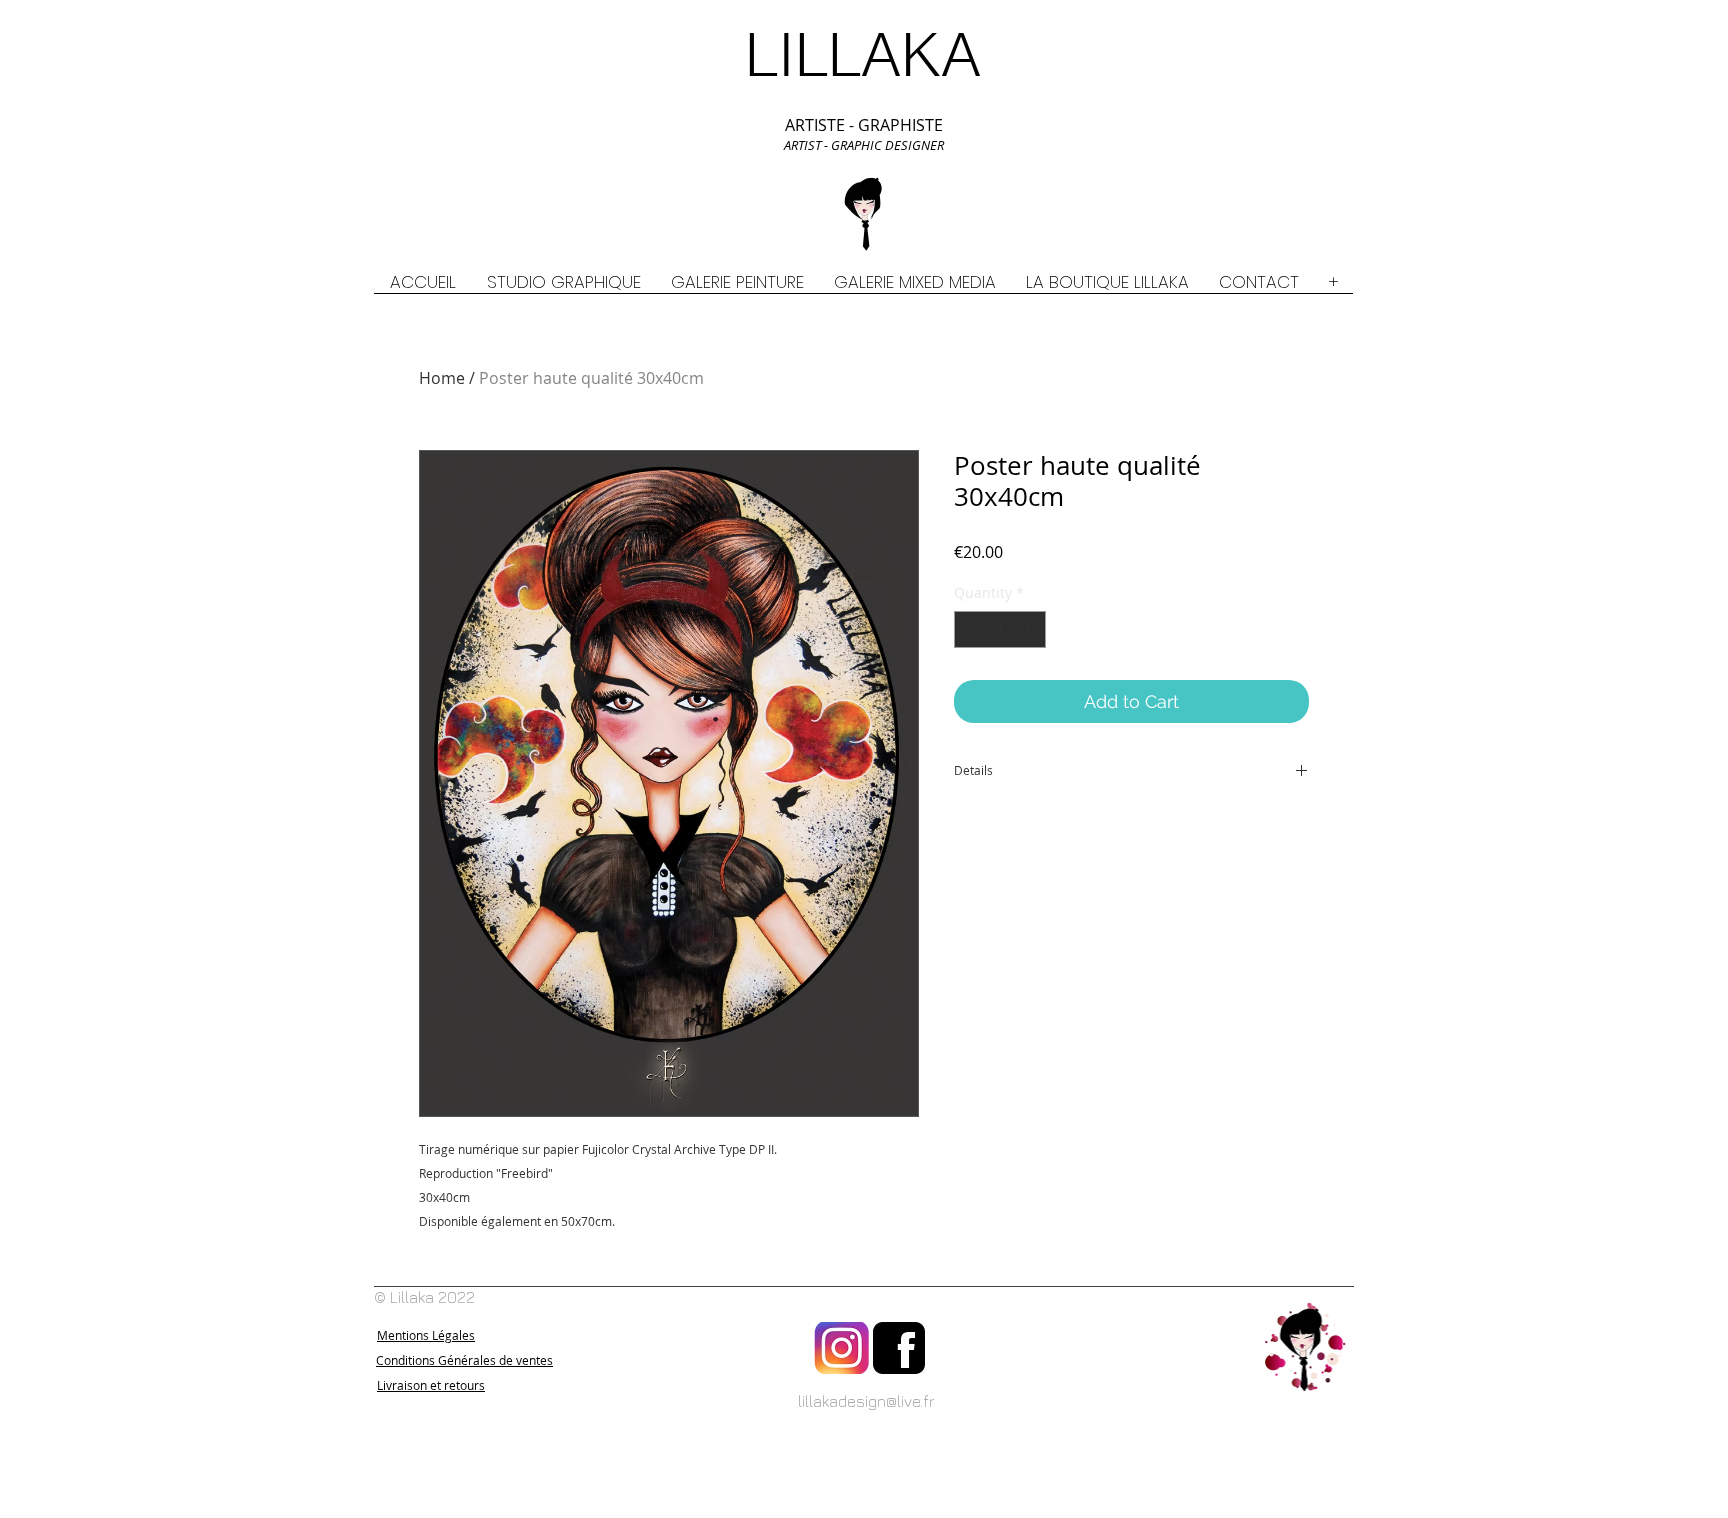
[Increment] (1030, 629)
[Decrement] (969, 629)
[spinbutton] (1000, 629)
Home (442, 378)
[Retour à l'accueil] (1305, 1348)
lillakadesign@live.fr (866, 1401)
